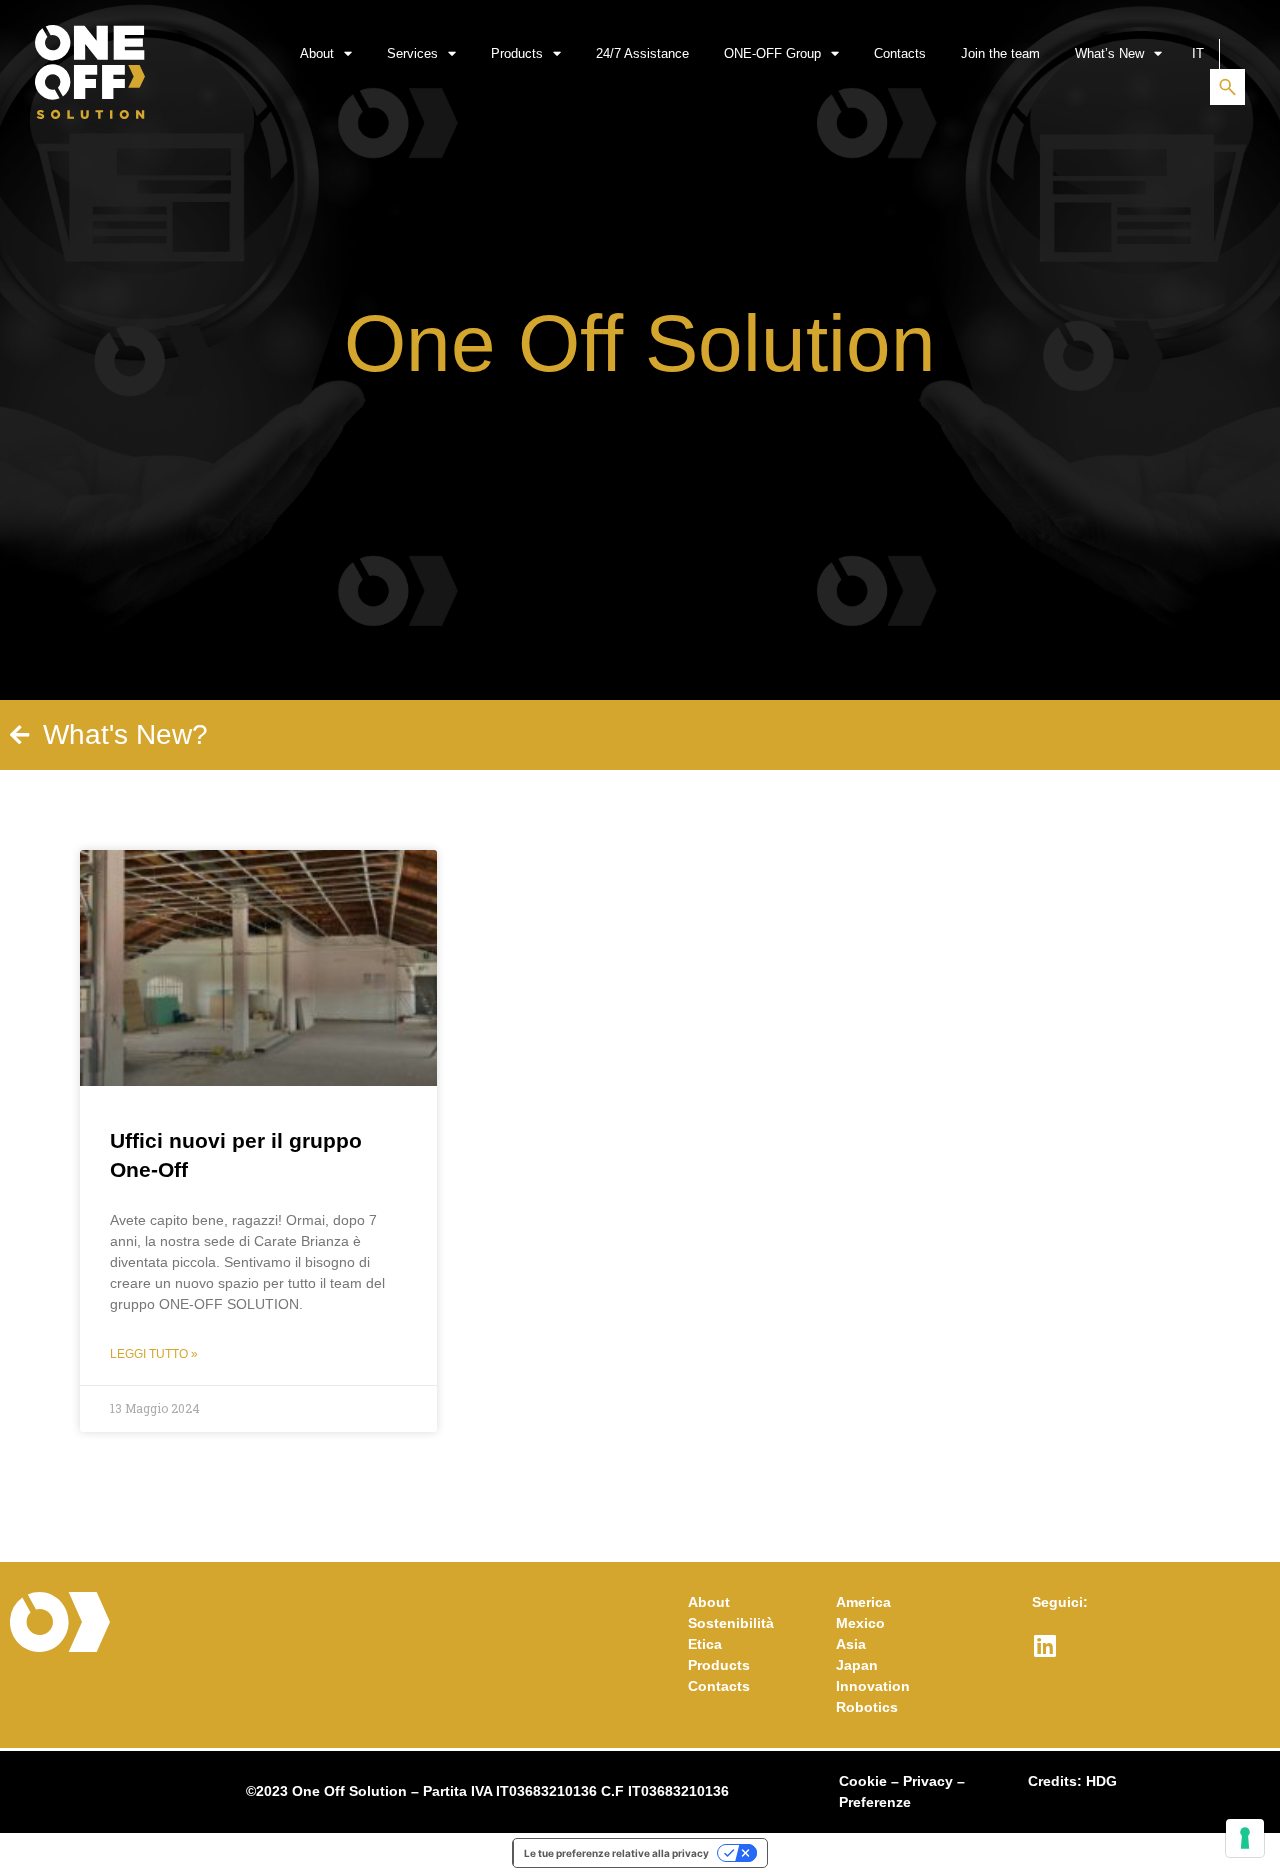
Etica (705, 1644)
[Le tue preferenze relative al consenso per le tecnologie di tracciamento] (1245, 1838)
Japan (857, 1665)
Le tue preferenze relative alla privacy (616, 1853)
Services (412, 53)
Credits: (1072, 1781)
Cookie (863, 1781)
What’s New (1109, 53)
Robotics (867, 1707)
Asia (851, 1644)
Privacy (928, 1781)
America (863, 1602)
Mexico (860, 1623)
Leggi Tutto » (154, 1354)
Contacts (900, 53)
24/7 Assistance (642, 53)
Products (517, 53)
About (317, 53)
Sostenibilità (731, 1623)
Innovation (873, 1686)
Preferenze (875, 1802)
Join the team (1000, 53)
